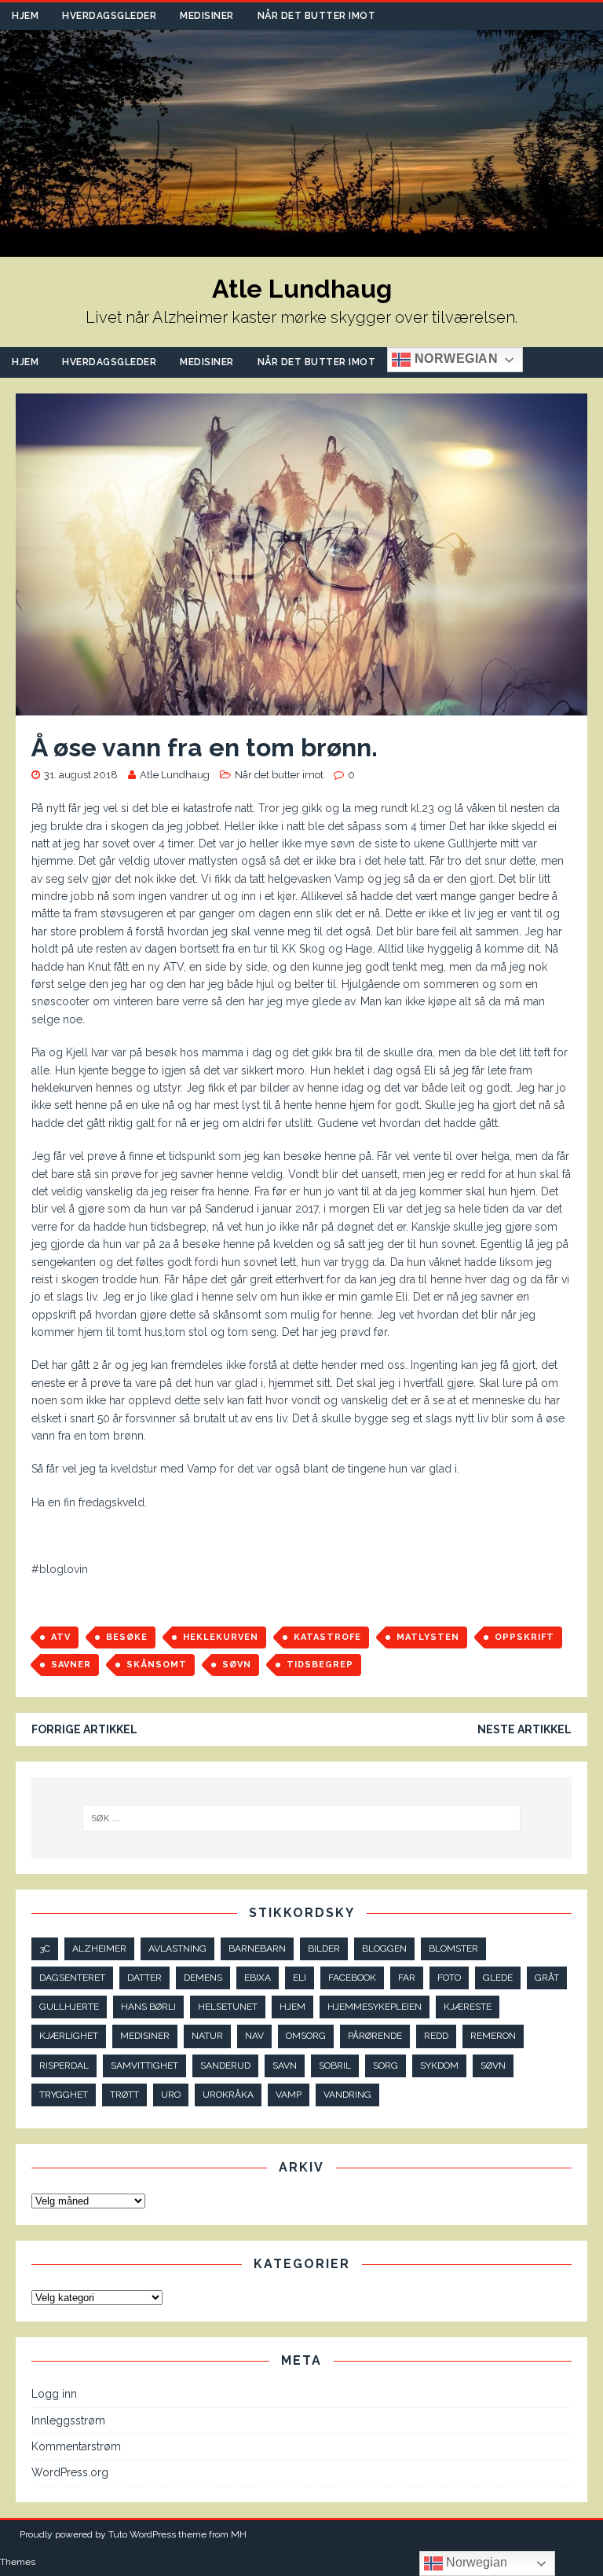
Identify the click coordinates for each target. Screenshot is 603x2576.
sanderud (225, 2066)
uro (171, 2095)
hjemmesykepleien (375, 2007)
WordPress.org (70, 2472)
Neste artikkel (524, 1729)
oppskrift (524, 1637)
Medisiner (207, 16)
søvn (237, 1665)
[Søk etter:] (301, 1818)
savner (71, 1665)
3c (45, 1948)
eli (300, 1978)
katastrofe (327, 1637)
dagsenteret (72, 1978)
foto (449, 1978)
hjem (292, 2007)
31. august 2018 (81, 775)
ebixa (258, 1978)
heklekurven (221, 1637)
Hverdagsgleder (109, 16)
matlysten (428, 1637)
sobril (335, 2066)
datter (144, 1978)
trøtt (124, 2095)
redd (436, 2036)
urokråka (228, 2095)
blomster (453, 1948)
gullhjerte (69, 2007)
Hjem (25, 16)
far (407, 1978)
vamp (289, 2095)
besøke (127, 1637)
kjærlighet (69, 2036)
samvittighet (144, 2066)
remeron (493, 2036)
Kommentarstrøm (76, 2446)
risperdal (64, 2066)
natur (207, 2036)
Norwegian (454, 359)
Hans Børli (148, 2007)
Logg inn (54, 2394)
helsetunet (228, 2007)
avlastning (177, 1948)
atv (61, 1637)
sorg (386, 2066)
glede (498, 1978)
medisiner (145, 2036)
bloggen (384, 1948)
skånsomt (157, 1665)
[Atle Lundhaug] (301, 247)
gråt (547, 1978)
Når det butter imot (317, 16)
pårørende (375, 2036)
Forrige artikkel (84, 1729)
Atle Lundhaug (175, 775)
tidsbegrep (320, 1665)
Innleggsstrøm (68, 2420)
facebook (352, 1978)
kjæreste (468, 2007)
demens (203, 1978)
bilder (324, 1948)
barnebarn (257, 1948)
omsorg (306, 2036)
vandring (347, 2095)
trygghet (64, 2095)
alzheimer (99, 1948)
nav (254, 2036)
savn (285, 2066)
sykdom (439, 2066)
